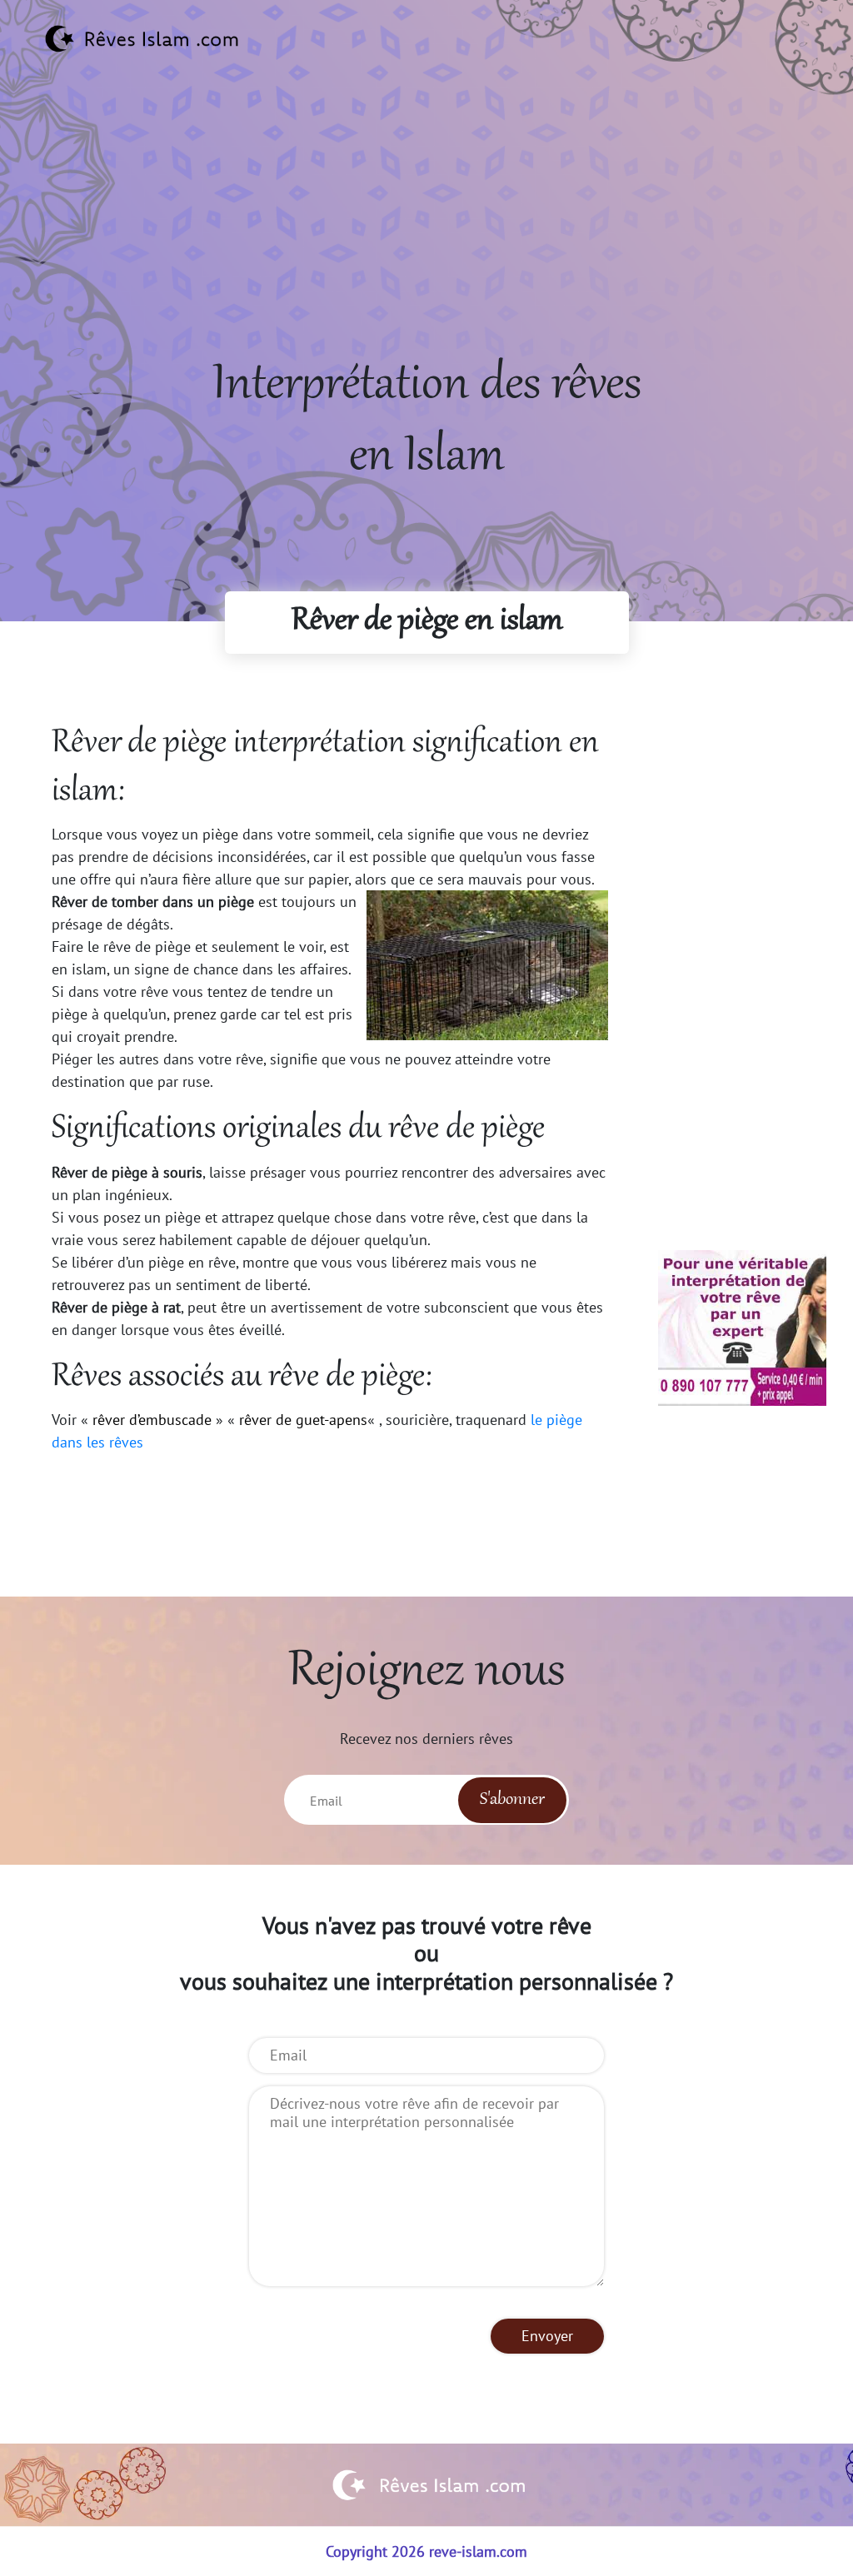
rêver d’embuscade (152, 1420)
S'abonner (512, 1800)
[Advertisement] (426, 234)
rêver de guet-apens (303, 1420)
